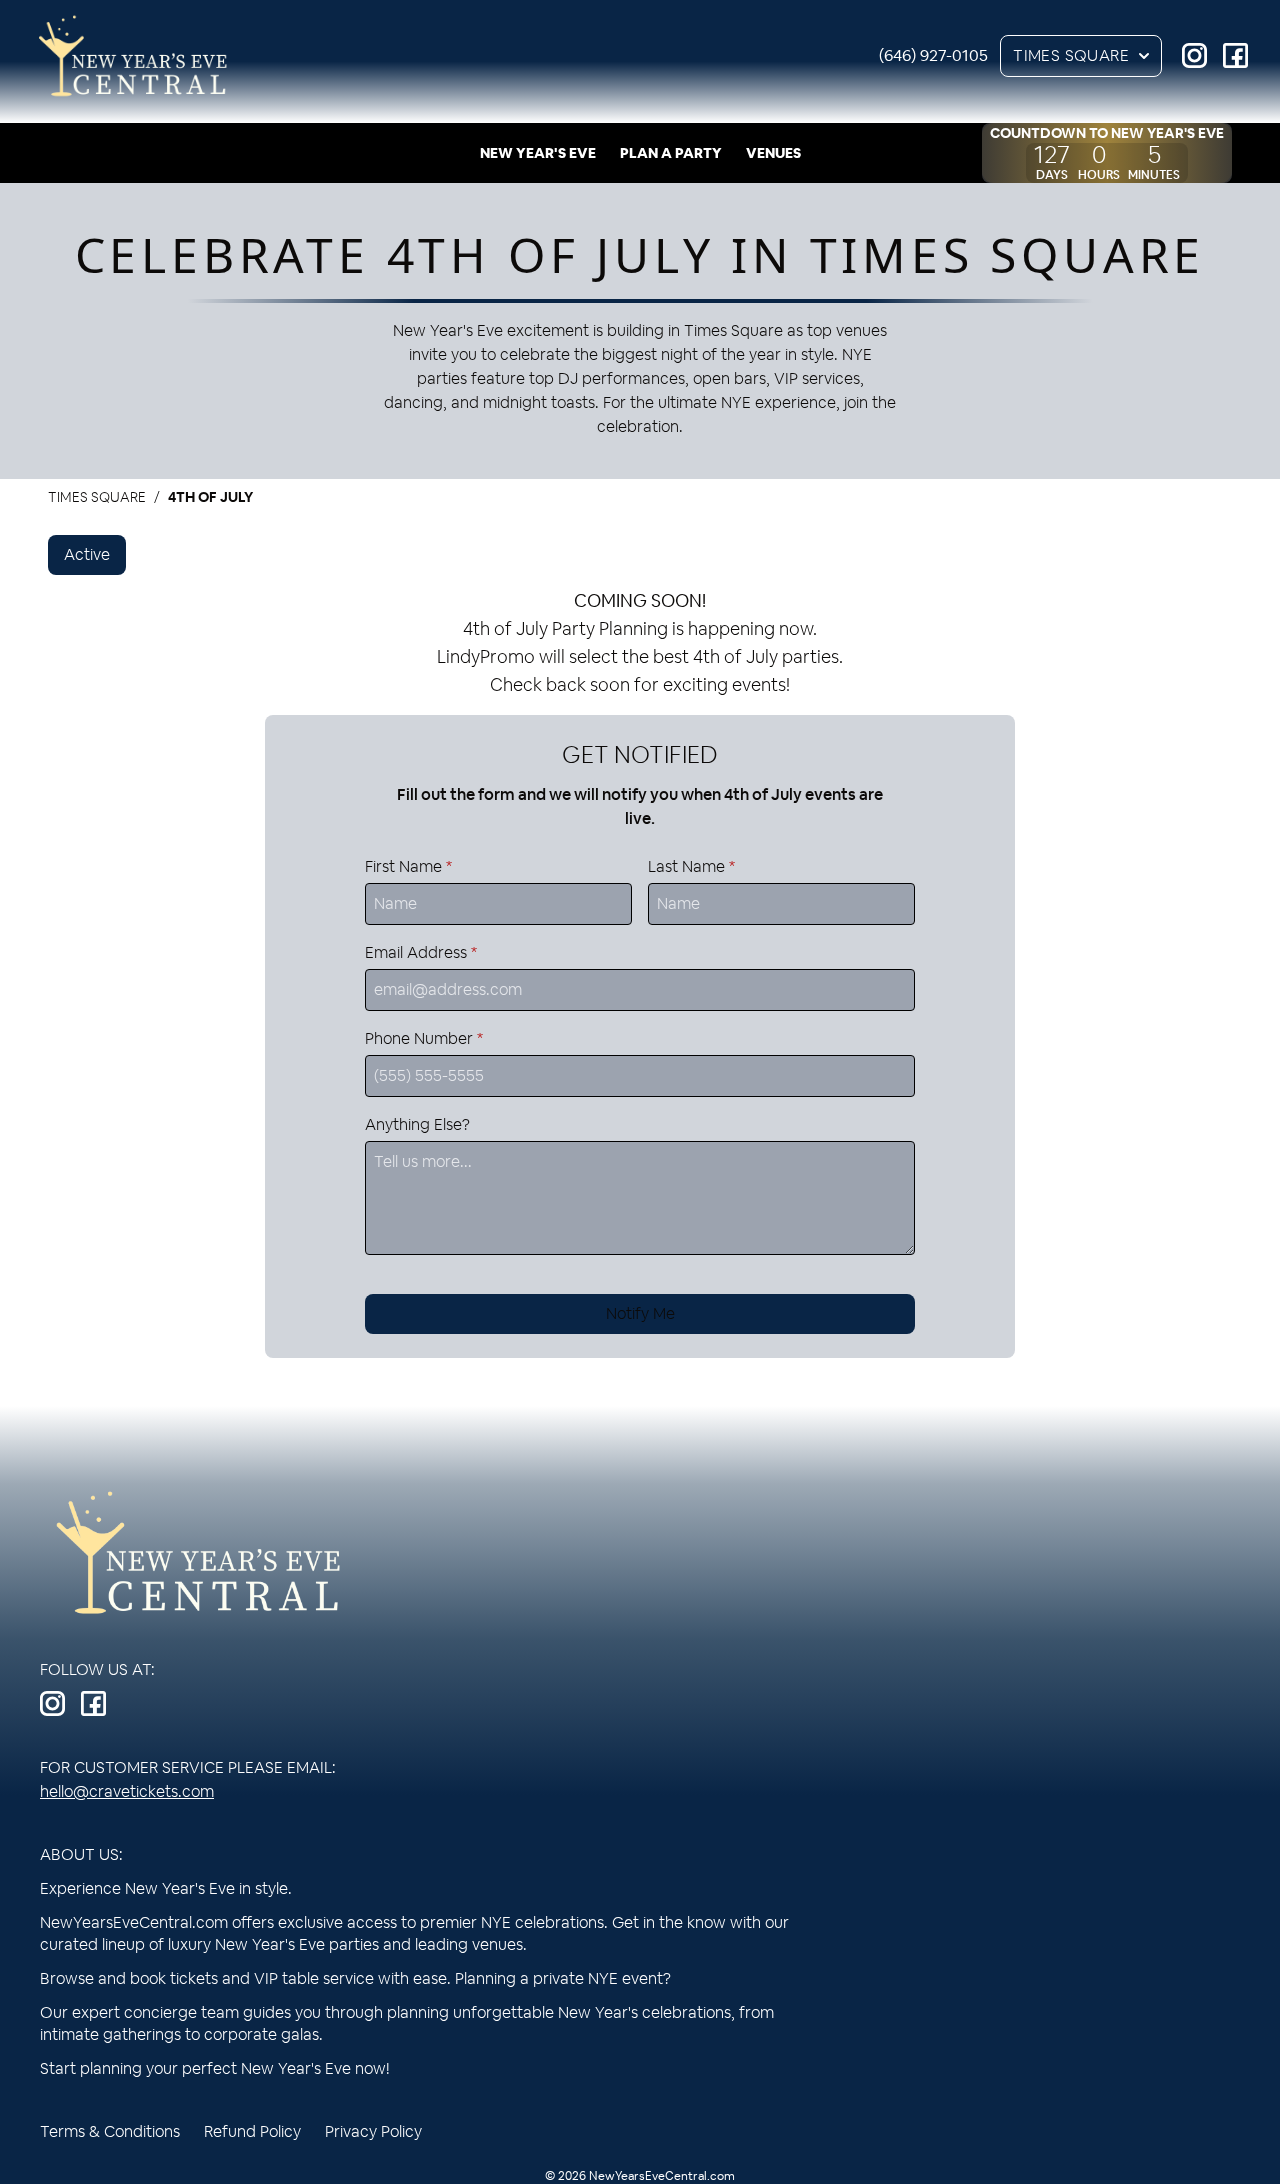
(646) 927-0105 (933, 55)
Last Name (691, 866)
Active (87, 554)
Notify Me (640, 1313)
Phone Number (424, 1038)
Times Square (1071, 55)
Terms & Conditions (110, 2131)
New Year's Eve (538, 153)
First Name (408, 866)
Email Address (421, 952)
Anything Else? (417, 1124)
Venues (773, 153)
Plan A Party (671, 153)
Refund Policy (252, 2131)
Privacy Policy (373, 2131)
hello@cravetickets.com (127, 1791)
